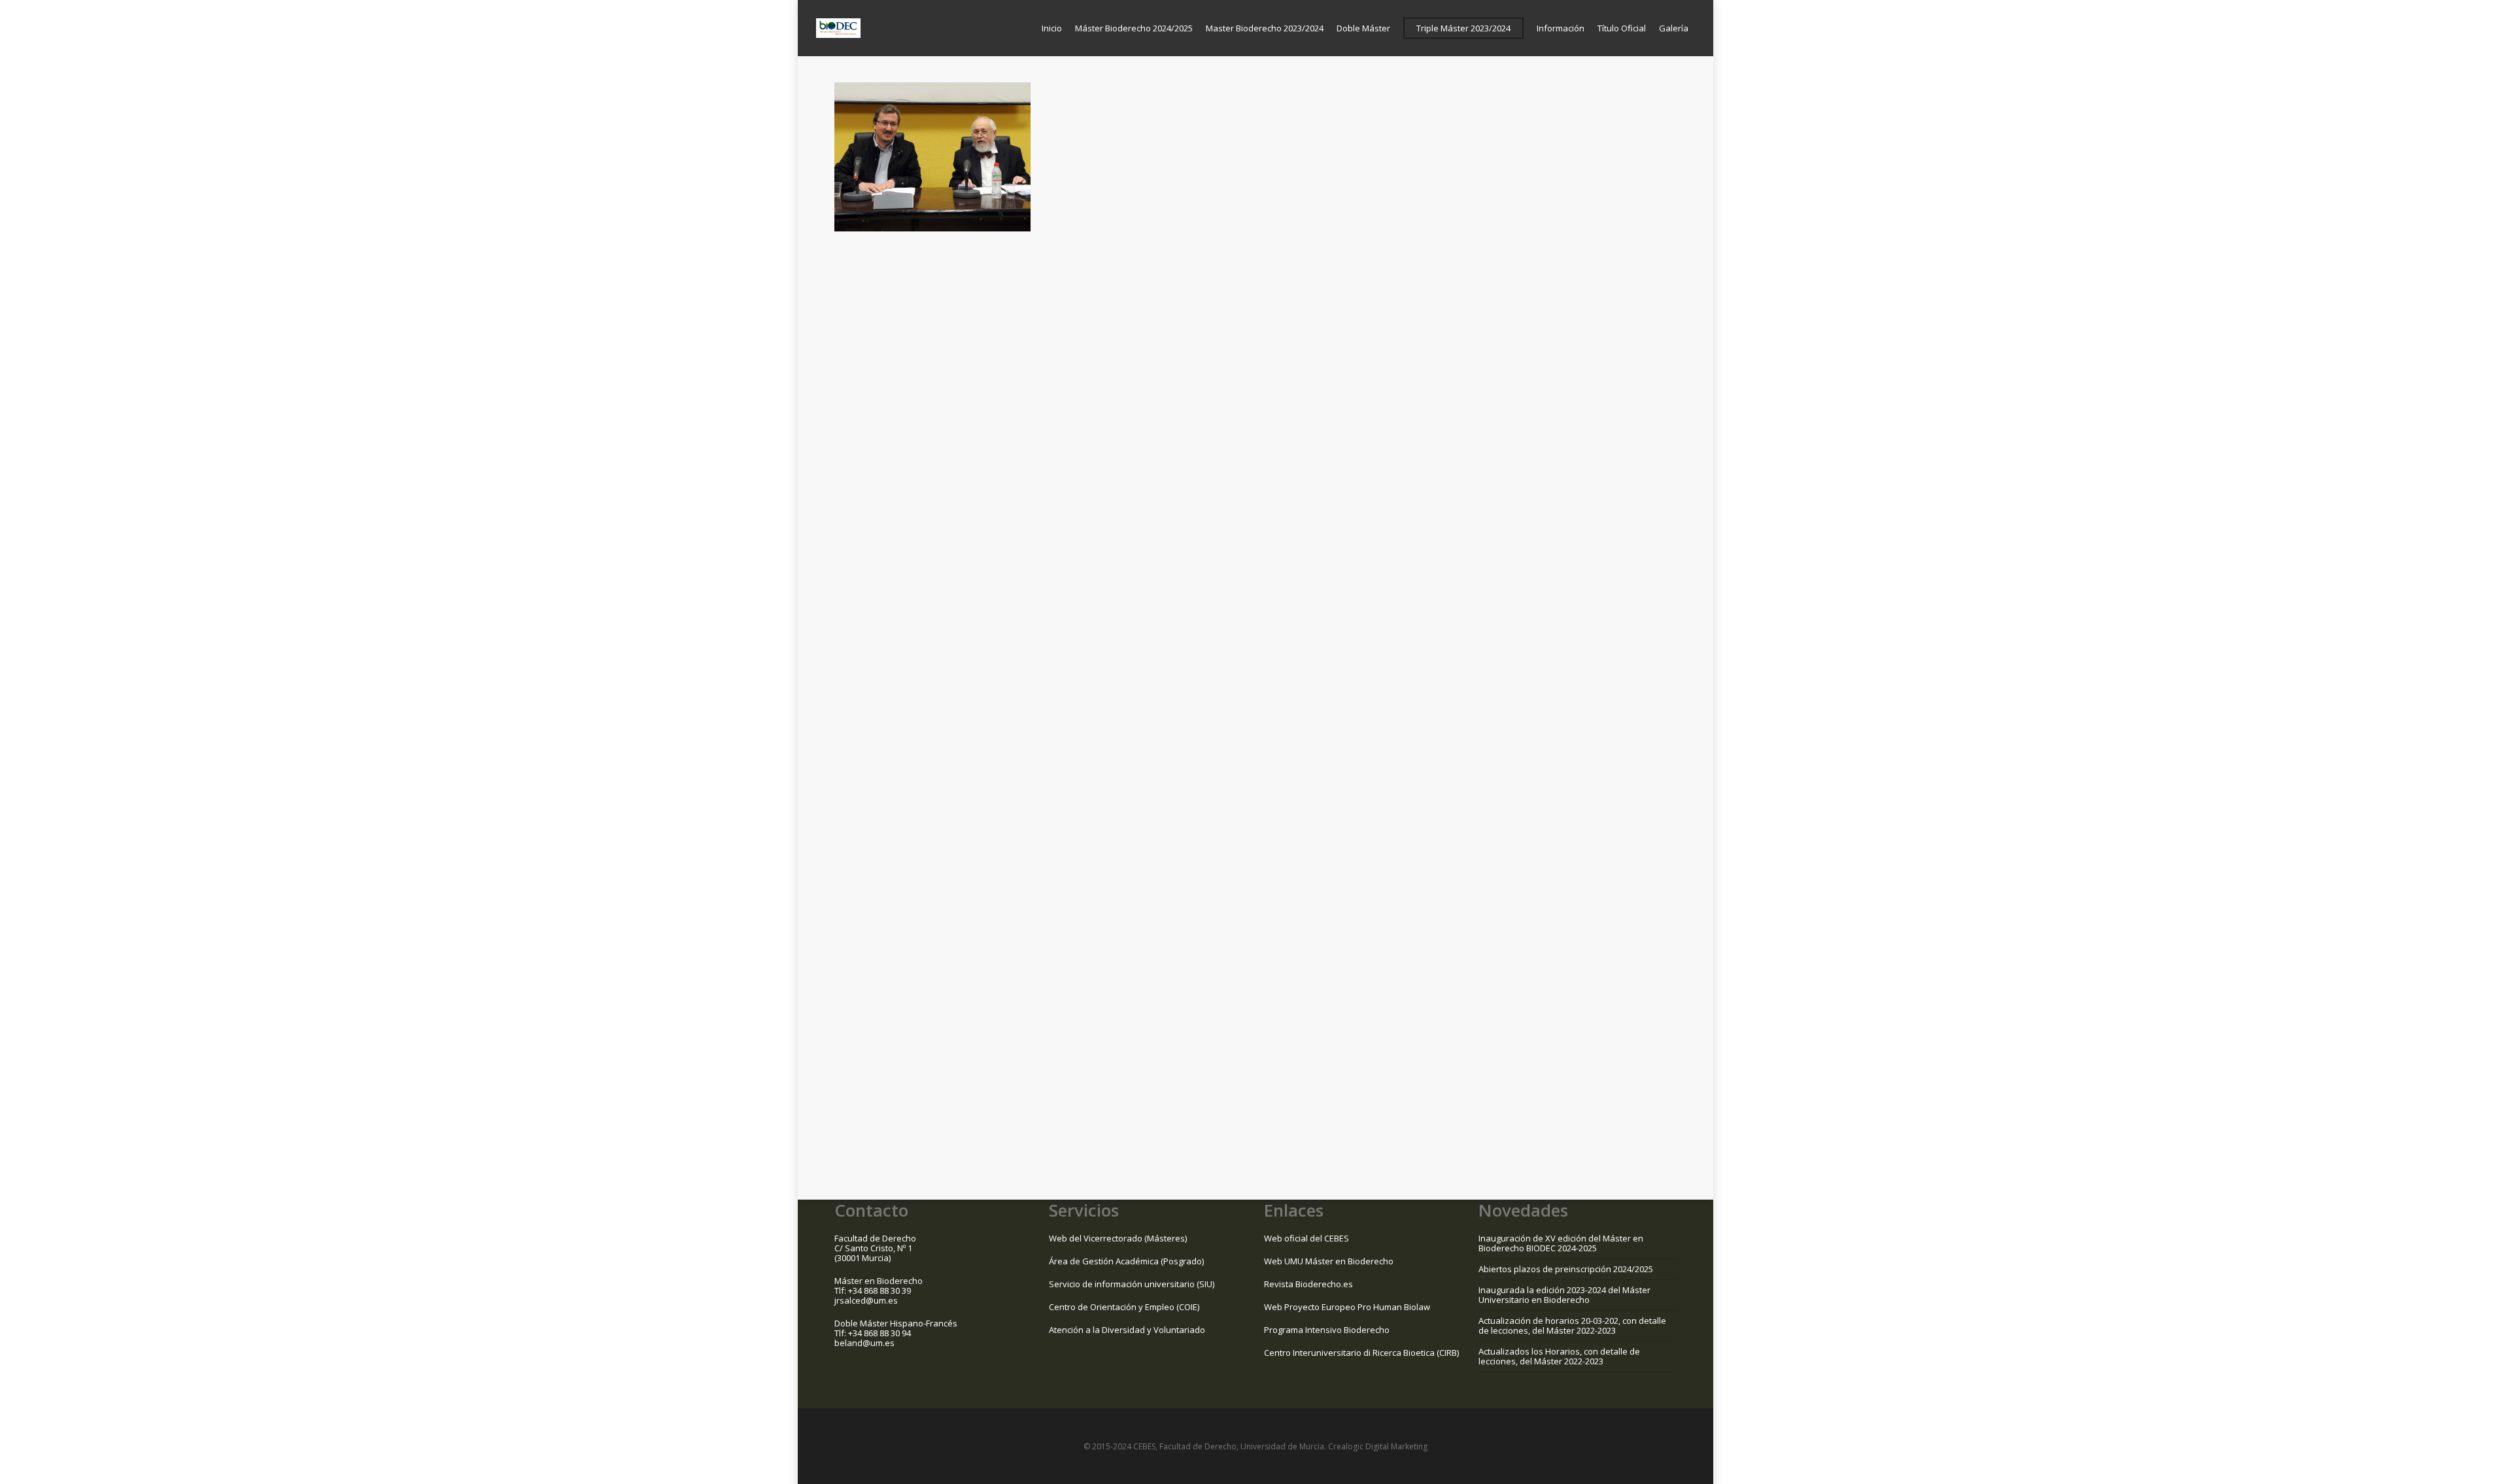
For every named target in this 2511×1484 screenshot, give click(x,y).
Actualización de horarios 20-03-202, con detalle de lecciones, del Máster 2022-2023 (1572, 1325)
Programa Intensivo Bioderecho (1327, 1330)
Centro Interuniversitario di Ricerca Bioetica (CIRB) (1361, 1353)
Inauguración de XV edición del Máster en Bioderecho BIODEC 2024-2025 (1561, 1243)
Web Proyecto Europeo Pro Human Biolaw (1347, 1307)
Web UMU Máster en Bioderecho (1329, 1261)
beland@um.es (864, 1343)
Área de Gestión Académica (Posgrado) (1126, 1261)
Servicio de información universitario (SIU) (1132, 1284)
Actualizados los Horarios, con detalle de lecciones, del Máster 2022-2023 (1559, 1356)
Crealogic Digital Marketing (1378, 1446)
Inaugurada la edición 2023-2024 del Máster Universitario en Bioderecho (1564, 1295)
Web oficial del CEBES (1307, 1238)
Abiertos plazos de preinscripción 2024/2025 (1566, 1269)
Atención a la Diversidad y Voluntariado (1127, 1330)
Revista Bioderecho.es (1308, 1284)
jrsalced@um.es (866, 1300)
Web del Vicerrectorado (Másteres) (1118, 1238)
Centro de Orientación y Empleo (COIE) (1124, 1307)
